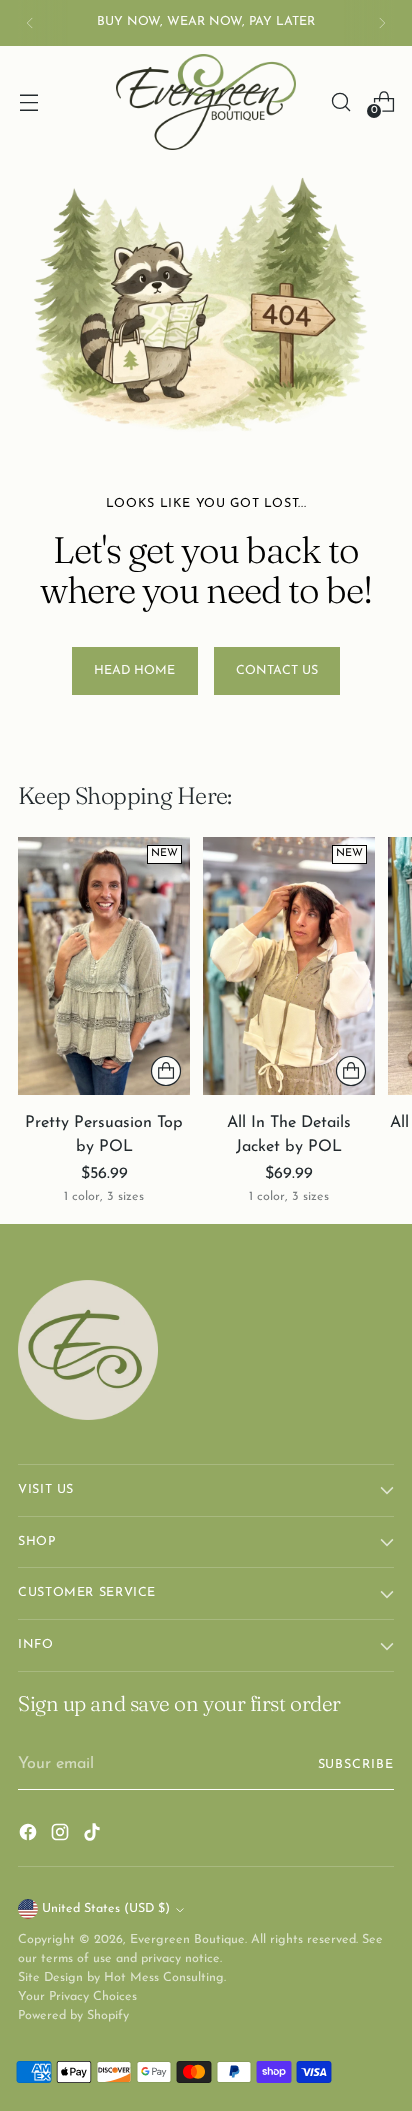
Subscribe (356, 1765)
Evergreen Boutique (187, 1940)
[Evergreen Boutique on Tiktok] (94, 1836)
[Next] (382, 23)
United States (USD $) (106, 1909)
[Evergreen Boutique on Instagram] (62, 1836)
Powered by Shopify (73, 2016)
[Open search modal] (340, 101)
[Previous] (30, 23)
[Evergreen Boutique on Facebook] (30, 1836)
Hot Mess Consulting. (165, 1978)
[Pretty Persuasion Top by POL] (104, 966)
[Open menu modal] (28, 101)
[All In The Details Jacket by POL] (289, 966)
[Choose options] (166, 1071)
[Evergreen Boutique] (206, 102)
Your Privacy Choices (77, 1997)
